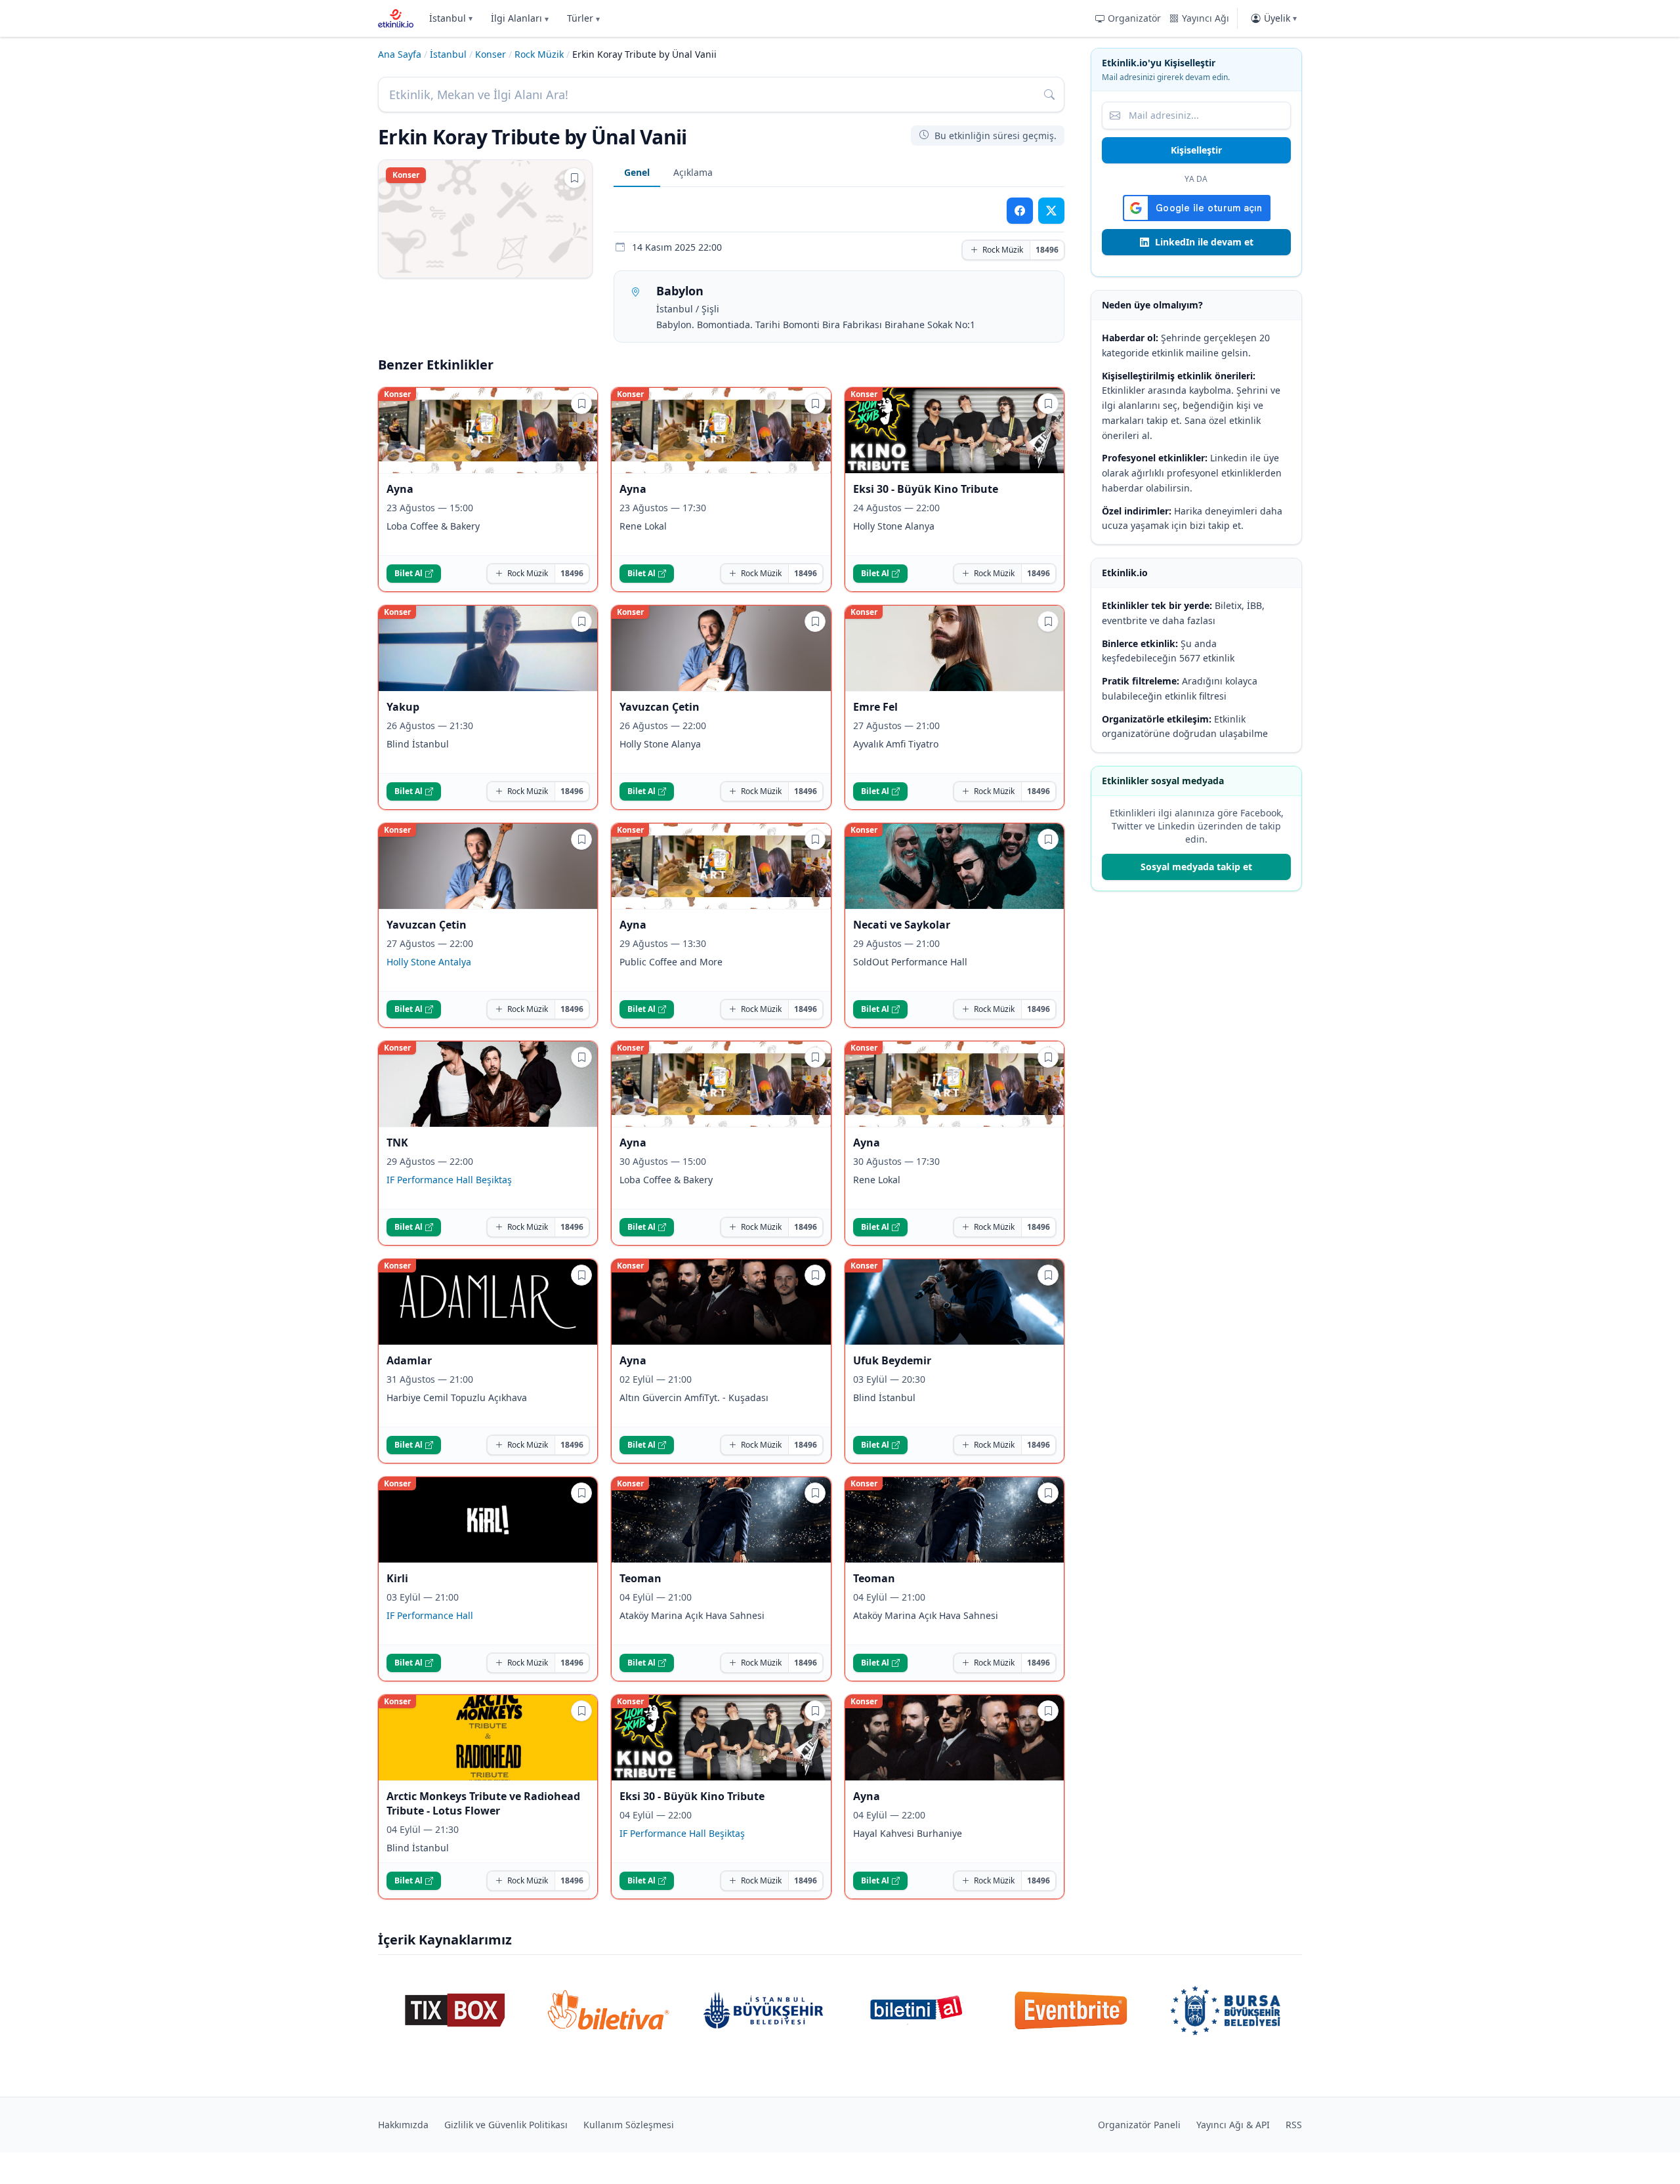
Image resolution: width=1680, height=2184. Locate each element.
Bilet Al (409, 573)
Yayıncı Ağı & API (1233, 2125)
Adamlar (409, 1360)
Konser (491, 54)
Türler (583, 18)
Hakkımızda (403, 2125)
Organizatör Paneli (1139, 2125)
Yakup (403, 707)
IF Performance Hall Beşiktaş (449, 1180)
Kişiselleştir (1196, 150)
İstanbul (451, 18)
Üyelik (1280, 18)
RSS (1294, 2125)
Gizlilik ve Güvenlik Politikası (506, 2125)
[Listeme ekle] (574, 178)
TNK (397, 1143)
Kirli (397, 1578)
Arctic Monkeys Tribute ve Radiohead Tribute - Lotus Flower (483, 1803)
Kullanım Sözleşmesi (629, 2125)
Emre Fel (875, 707)
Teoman (640, 1578)
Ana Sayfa (400, 54)
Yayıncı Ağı (1206, 18)
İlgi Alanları (520, 18)
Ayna (400, 489)
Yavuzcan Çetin (660, 707)
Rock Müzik (539, 54)
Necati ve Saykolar (902, 925)
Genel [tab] (637, 172)
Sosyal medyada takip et (1196, 867)
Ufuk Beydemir (892, 1360)
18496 (1047, 250)
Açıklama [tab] (693, 172)
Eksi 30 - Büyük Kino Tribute (926, 489)
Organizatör (1134, 18)
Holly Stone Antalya (429, 962)
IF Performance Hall (430, 1615)
